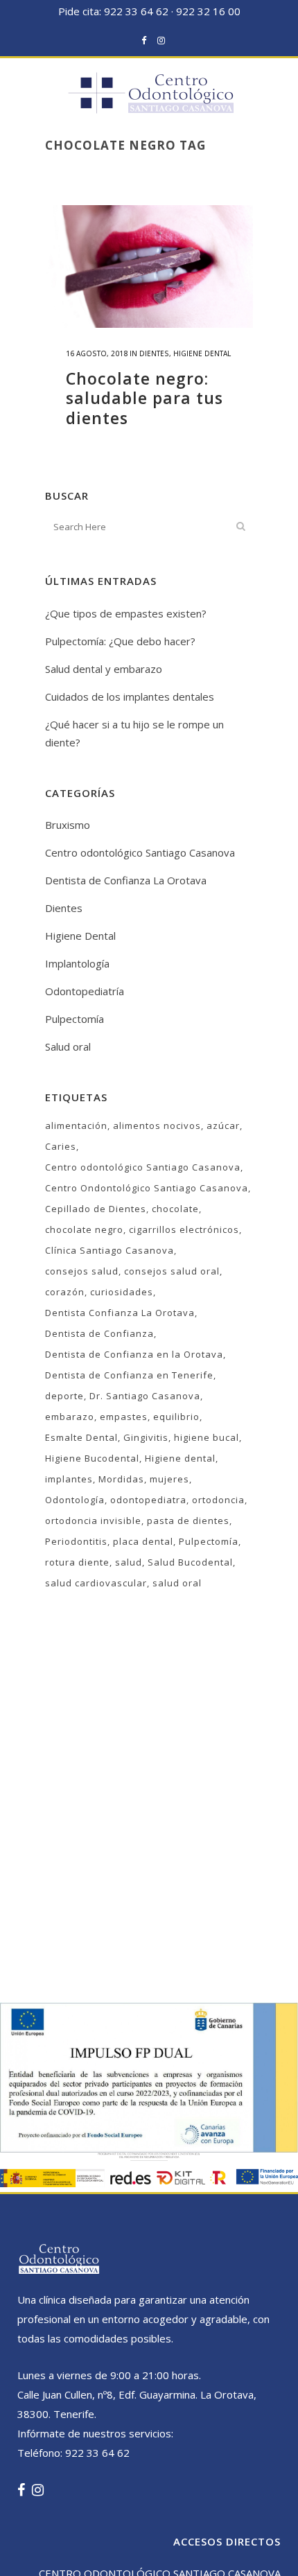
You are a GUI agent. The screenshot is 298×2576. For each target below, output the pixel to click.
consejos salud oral (172, 1271)
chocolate (175, 1209)
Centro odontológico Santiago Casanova (140, 852)
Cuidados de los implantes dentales (130, 696)
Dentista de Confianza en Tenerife (129, 1375)
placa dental (143, 1541)
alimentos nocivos (157, 1125)
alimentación (76, 1125)
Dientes (154, 353)
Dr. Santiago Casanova (145, 1396)
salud (129, 1562)
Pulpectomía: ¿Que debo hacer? (120, 641)
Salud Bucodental (190, 1562)
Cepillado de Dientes (96, 1209)
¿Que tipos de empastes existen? (126, 613)
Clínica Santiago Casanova (109, 1250)
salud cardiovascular (96, 1583)
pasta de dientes (188, 1521)
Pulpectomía (74, 1019)
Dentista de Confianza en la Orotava (134, 1354)
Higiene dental (180, 1458)
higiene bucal (207, 1437)
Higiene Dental (202, 353)
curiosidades (122, 1292)
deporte (64, 1396)
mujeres (169, 1479)
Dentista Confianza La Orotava (120, 1313)
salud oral (177, 1583)
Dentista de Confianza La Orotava (126, 880)
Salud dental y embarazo (104, 669)
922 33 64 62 (136, 11)
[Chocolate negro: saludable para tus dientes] (149, 266)
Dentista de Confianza (99, 1333)
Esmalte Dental (81, 1437)
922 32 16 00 (208, 11)
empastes (124, 1417)
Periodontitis (76, 1541)
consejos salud (82, 1271)
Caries (61, 1146)
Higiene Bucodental (92, 1458)
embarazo (70, 1417)
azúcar (223, 1125)
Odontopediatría (85, 991)
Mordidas (121, 1479)
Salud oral (68, 1046)
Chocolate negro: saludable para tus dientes (144, 398)
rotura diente (77, 1562)
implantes (69, 1479)
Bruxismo (68, 825)
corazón (65, 1292)
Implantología (77, 963)
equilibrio (176, 1417)
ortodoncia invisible (93, 1521)
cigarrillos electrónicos (184, 1229)
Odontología (75, 1500)
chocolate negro (84, 1229)
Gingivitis (146, 1437)
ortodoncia (218, 1500)
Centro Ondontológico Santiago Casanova (147, 1188)
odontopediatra (148, 1500)
